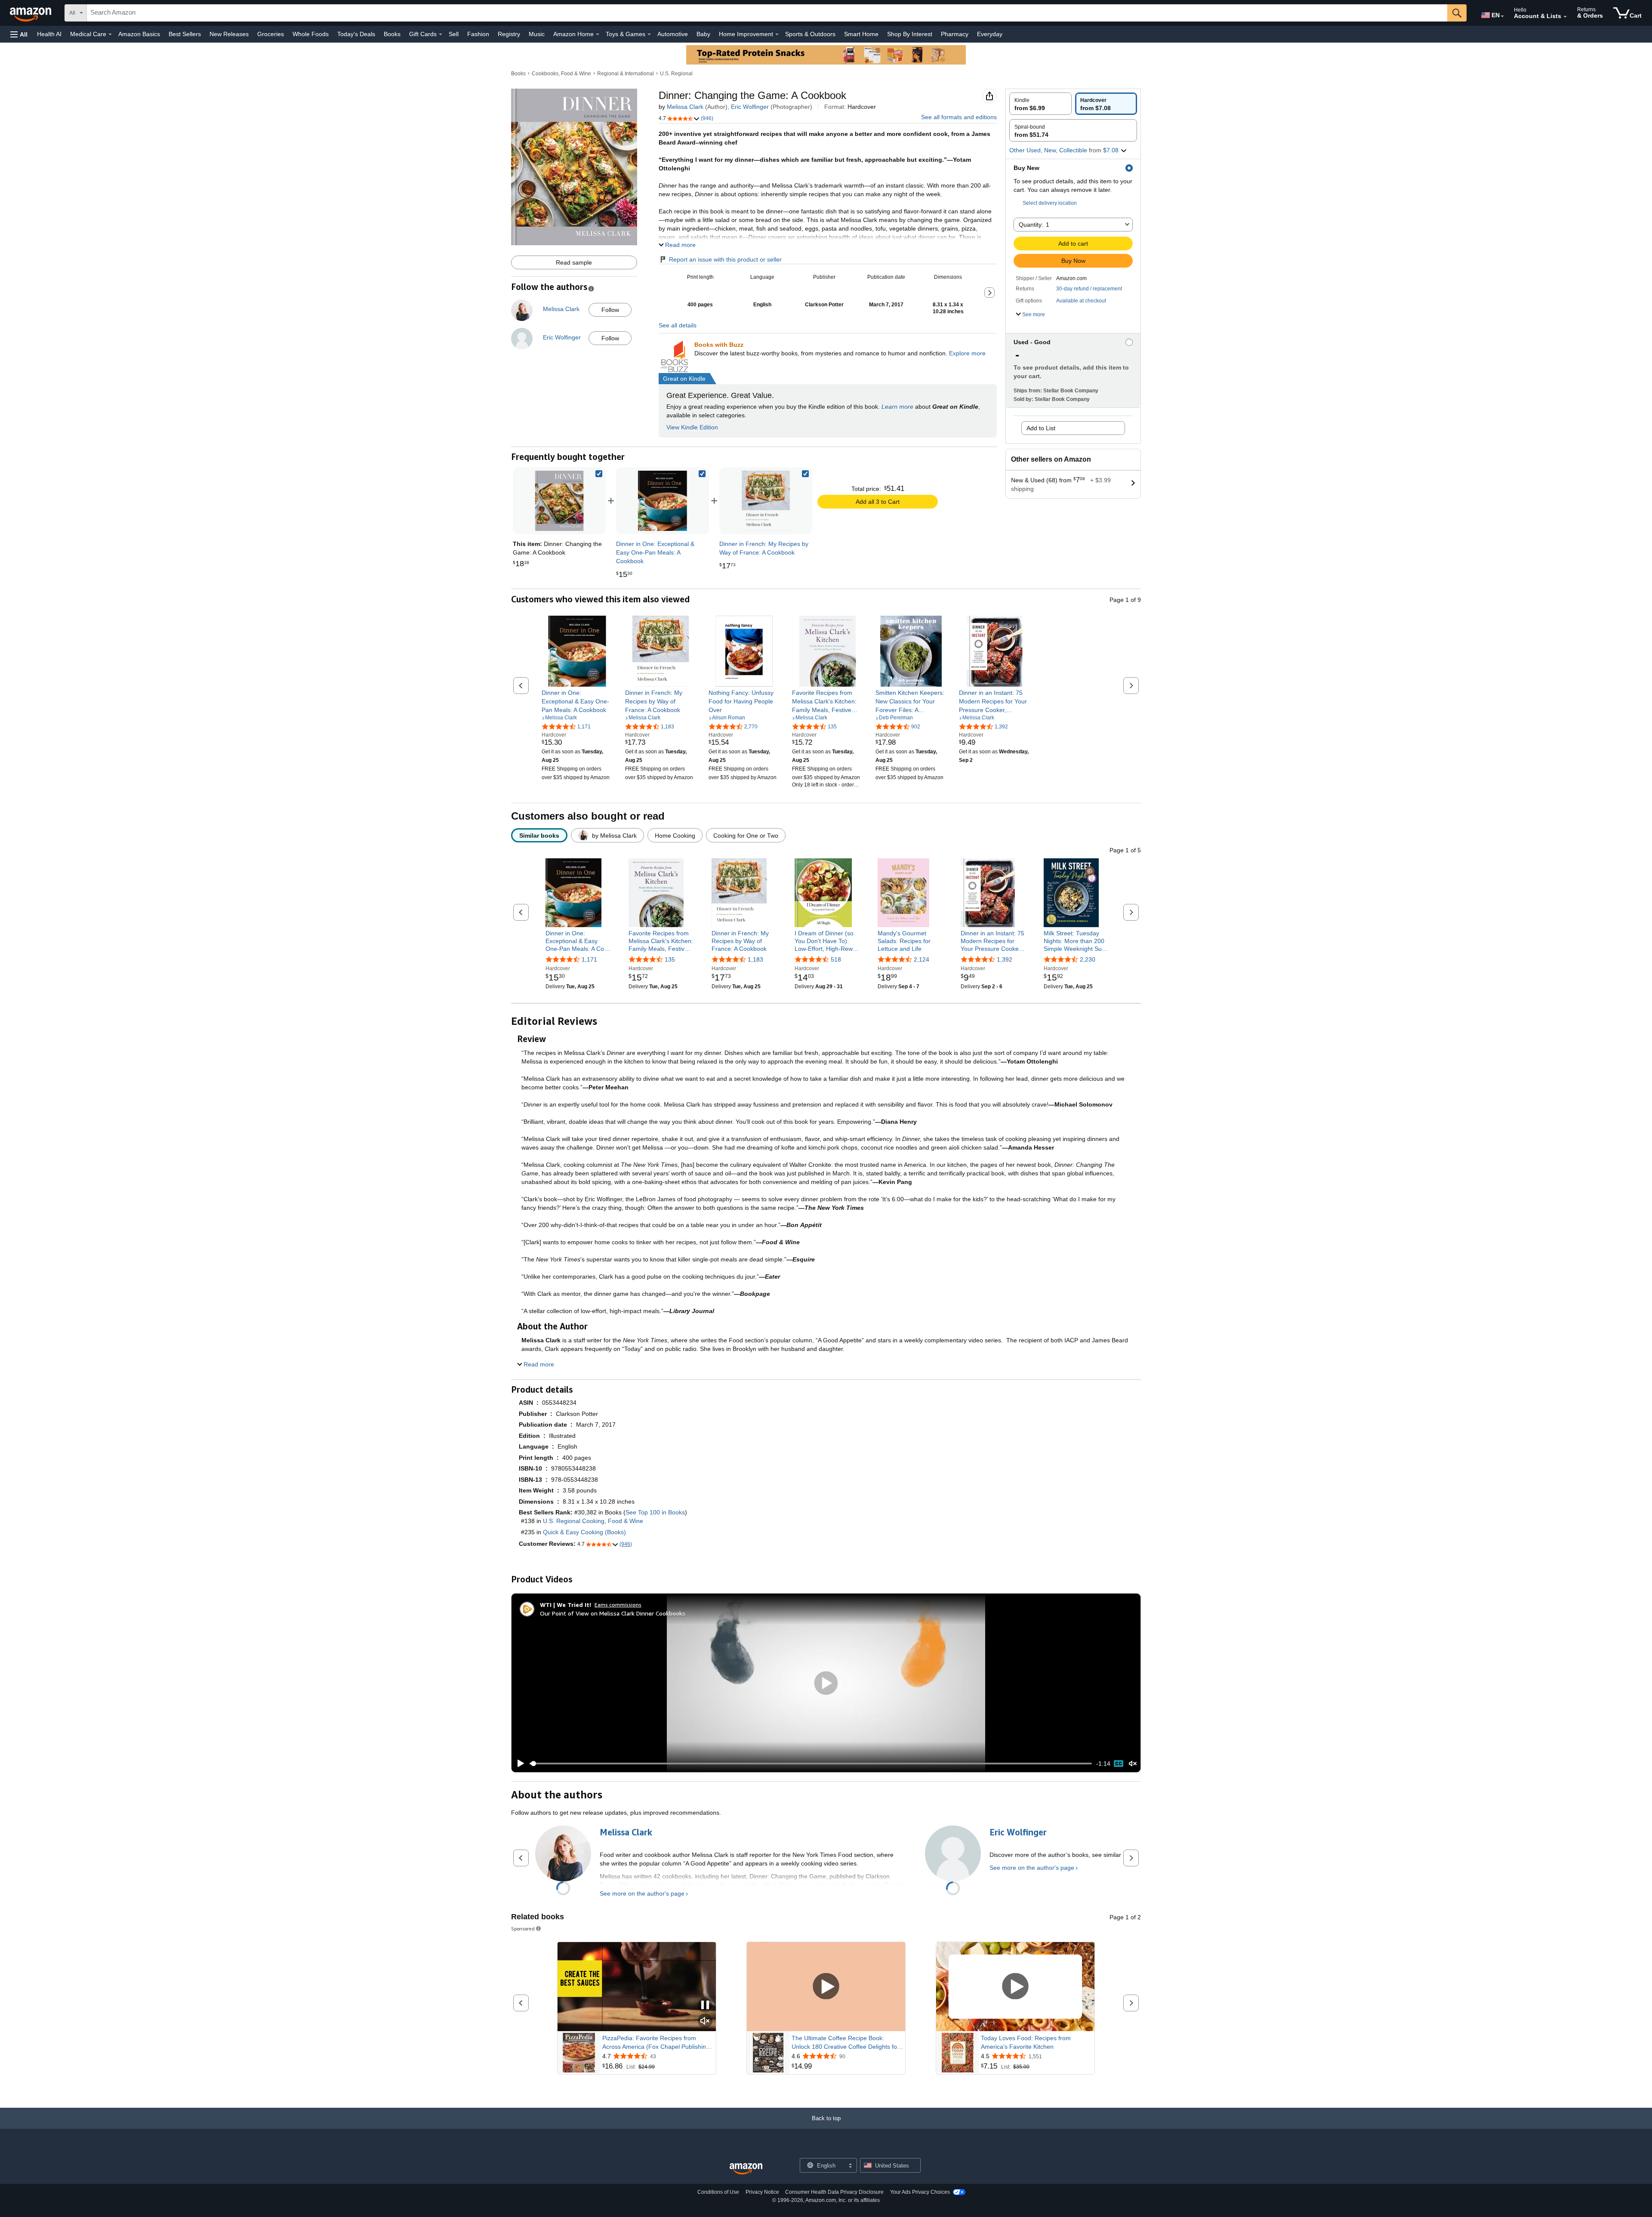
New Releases (229, 34)
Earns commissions (618, 1605)
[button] (19, 34)
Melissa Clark (685, 107)
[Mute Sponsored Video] (705, 2021)
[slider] (811, 1764)
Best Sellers (185, 34)
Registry (509, 34)
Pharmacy (955, 34)
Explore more (967, 353)
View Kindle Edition (692, 427)
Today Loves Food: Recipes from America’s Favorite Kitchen (1026, 2042)
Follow (610, 310)
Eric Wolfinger (750, 107)
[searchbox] (767, 13)
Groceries (271, 34)
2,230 (1088, 959)
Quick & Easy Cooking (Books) (584, 1532)
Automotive (673, 34)
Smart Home (861, 34)
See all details (678, 325)
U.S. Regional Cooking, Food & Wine (593, 1521)
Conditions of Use (718, 2192)
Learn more (897, 407)
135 (670, 959)
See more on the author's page (642, 1893)
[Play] (518, 1764)
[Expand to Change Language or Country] (1502, 16)
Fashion (478, 34)
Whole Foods (311, 34)
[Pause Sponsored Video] (705, 2006)
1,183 (755, 959)
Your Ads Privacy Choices (920, 2192)
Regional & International (626, 74)
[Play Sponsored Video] (826, 1987)
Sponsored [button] (523, 1929)
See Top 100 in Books (655, 1512)
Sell (454, 34)
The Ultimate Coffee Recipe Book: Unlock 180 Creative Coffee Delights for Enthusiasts (845, 2043)
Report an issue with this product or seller (725, 259)
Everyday (990, 34)
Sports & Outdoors (810, 34)
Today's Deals (356, 34)
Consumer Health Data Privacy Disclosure (834, 2192)
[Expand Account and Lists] (1565, 17)
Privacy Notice (762, 2192)
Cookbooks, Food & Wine (561, 74)
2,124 (922, 959)
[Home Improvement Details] (777, 34)
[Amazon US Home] (746, 2169)
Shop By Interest (910, 34)
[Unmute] (1133, 1764)
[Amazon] (31, 13)
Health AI (49, 34)
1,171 (589, 959)
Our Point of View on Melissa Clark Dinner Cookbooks (613, 1613)
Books (392, 34)
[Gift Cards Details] (441, 34)
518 (836, 959)
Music (537, 34)
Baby (703, 34)
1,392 (1005, 959)
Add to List (1041, 428)
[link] (663, 501)
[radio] (1040, 104)
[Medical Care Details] (110, 34)
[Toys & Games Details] (649, 34)
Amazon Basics (139, 34)
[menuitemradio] (1119, 1764)
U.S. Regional (676, 74)
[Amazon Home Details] (598, 34)
